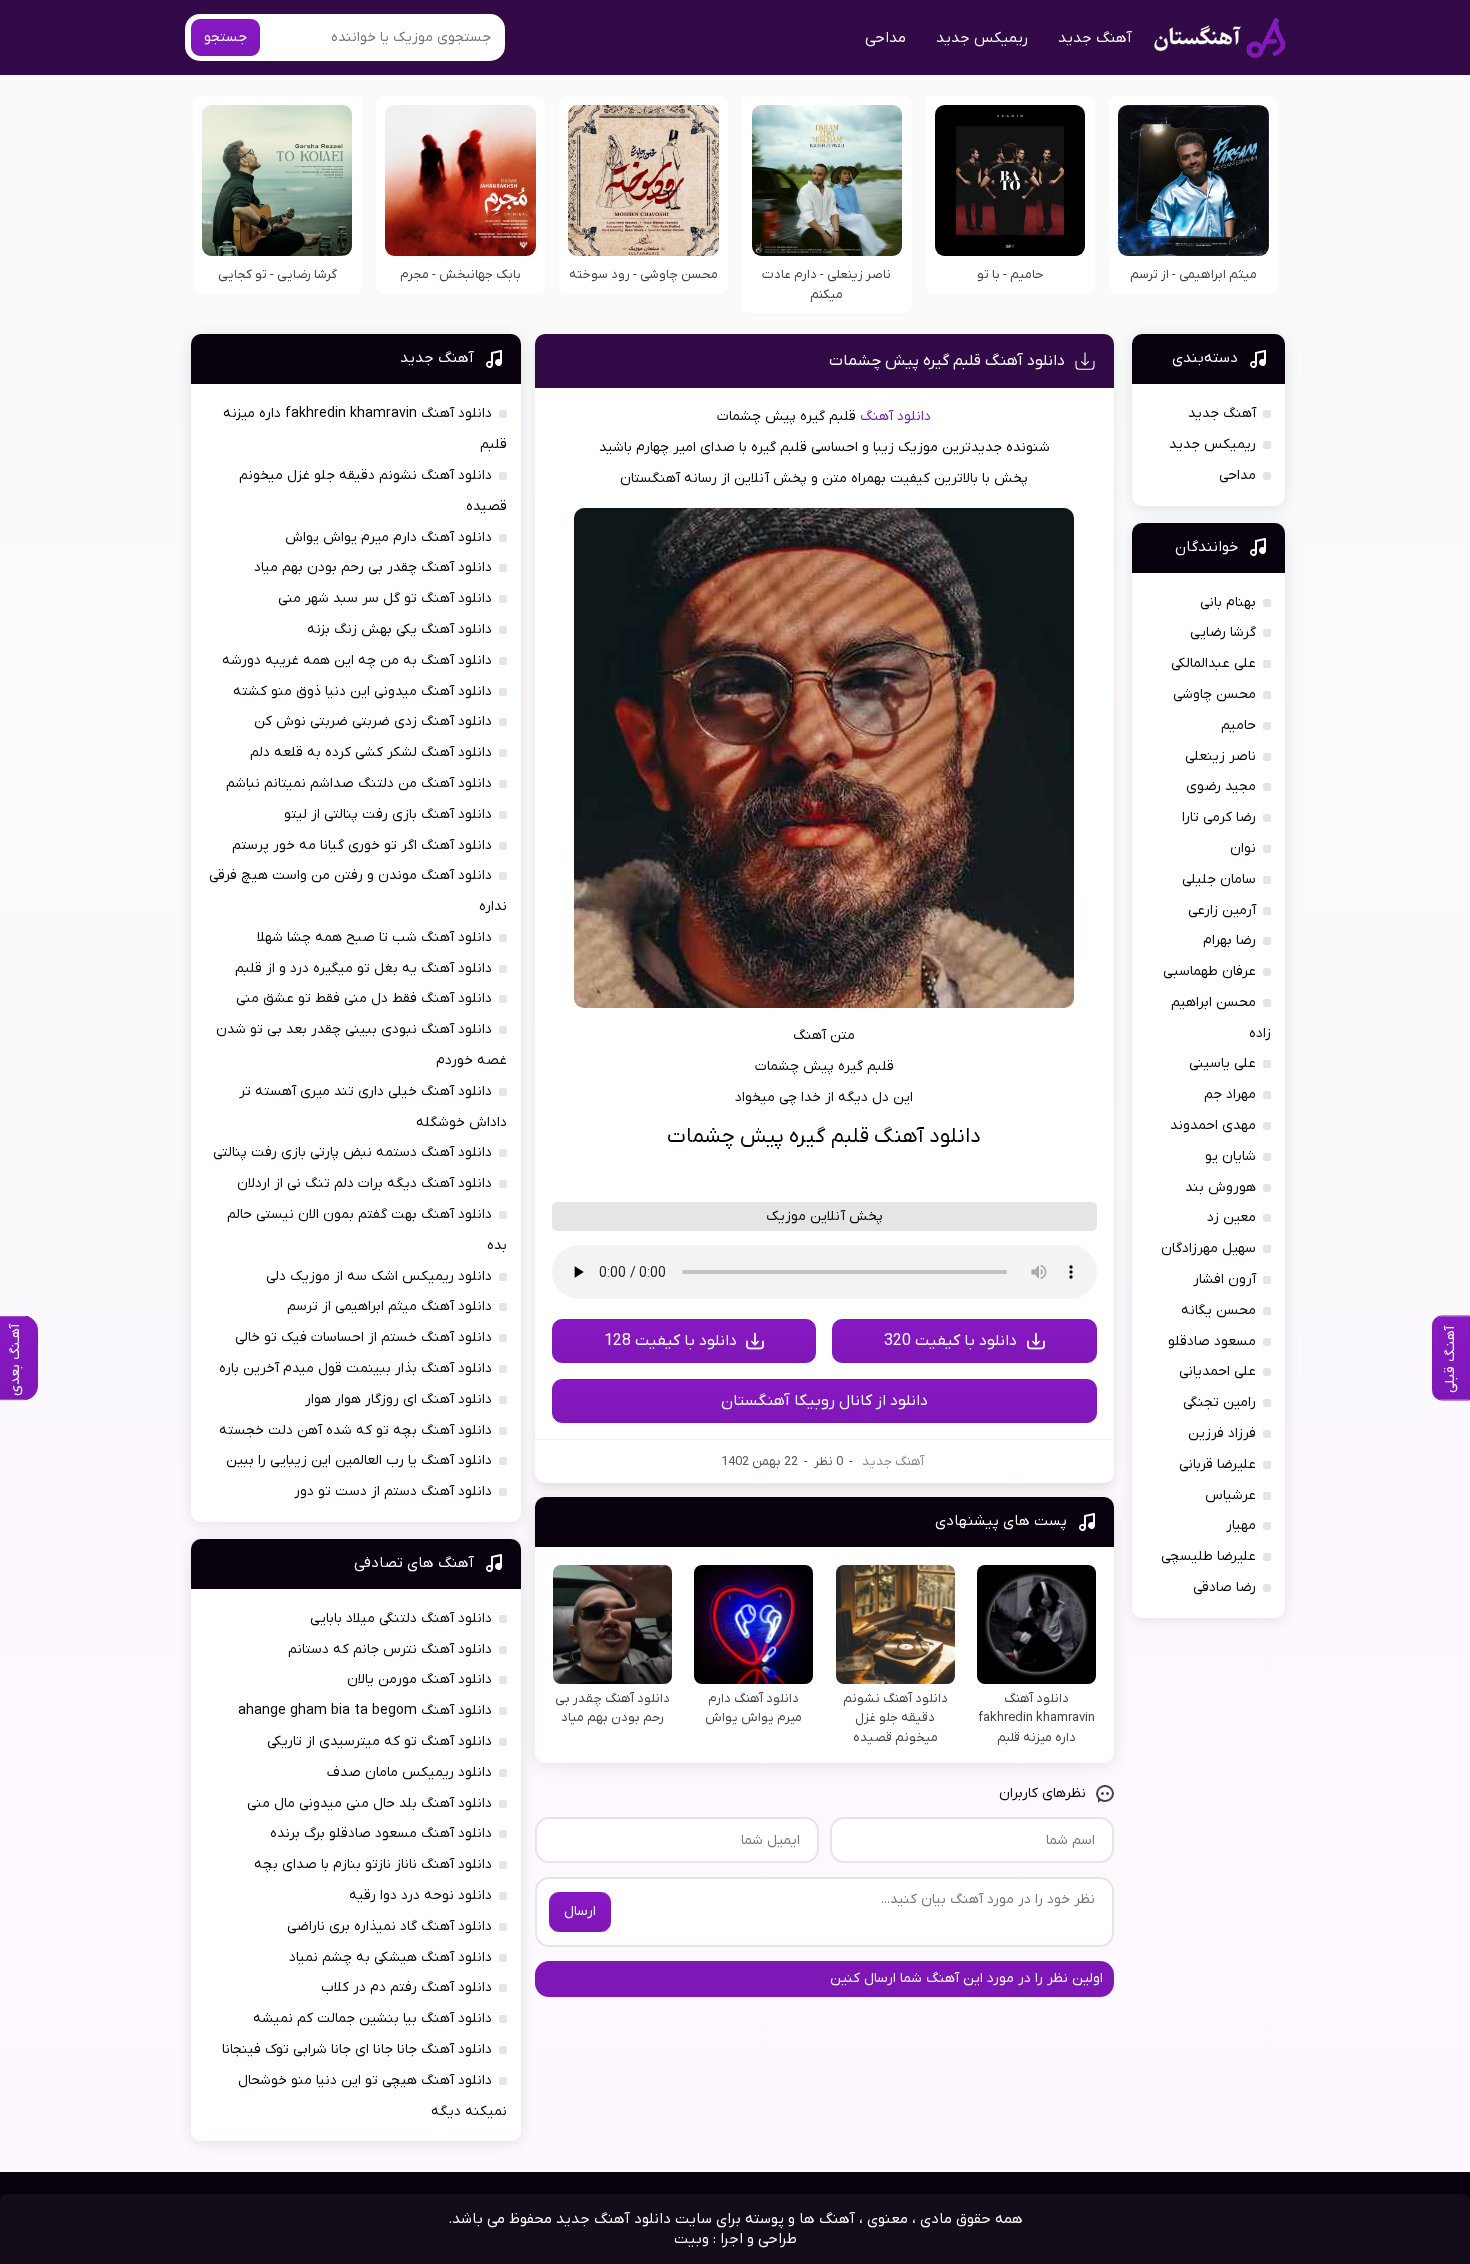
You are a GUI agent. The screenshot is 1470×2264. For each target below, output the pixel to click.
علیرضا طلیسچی (1208, 1556)
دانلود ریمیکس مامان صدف (409, 1772)
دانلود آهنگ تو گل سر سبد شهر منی (385, 598)
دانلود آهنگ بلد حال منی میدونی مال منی (369, 1803)
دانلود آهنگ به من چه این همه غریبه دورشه (357, 660)
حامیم (1238, 725)
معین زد (1231, 1217)
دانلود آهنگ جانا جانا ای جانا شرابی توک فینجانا (357, 2049)
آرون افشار (1224, 1279)
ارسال (580, 1911)
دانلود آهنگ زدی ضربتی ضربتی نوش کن (373, 721)
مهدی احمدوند (1213, 1125)
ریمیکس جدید (982, 38)
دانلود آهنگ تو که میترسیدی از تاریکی (379, 1741)
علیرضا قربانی (1217, 1464)
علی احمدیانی (1217, 1371)
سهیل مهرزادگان (1208, 1248)
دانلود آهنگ (895, 416)
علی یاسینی (1222, 1063)
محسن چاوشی (1214, 694)
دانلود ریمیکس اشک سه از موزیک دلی (379, 1276)
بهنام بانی (1228, 602)
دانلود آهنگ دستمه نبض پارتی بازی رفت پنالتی (352, 1152)
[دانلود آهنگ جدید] (1219, 38)
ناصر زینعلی (1220, 756)
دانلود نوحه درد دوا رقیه (420, 1895)
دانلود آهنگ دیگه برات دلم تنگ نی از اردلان (364, 1183)
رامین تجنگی (1219, 1402)
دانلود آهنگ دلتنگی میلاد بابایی (401, 1618)
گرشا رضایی (1223, 632)
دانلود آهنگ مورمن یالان (419, 1679)
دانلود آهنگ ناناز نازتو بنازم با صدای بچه (373, 1864)
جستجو (225, 37)
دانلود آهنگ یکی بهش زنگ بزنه (399, 629)
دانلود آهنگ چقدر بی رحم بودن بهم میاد (373, 567)
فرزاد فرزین (1222, 1433)
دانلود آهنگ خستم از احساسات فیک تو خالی (363, 1337)
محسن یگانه (1218, 1310)
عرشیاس (1230, 1495)
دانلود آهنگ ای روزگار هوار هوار (398, 1399)
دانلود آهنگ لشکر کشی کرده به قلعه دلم (371, 752)
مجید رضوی (1221, 786)
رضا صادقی (1224, 1587)
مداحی (885, 38)
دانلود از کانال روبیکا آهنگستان (824, 1401)
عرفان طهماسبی (1209, 971)
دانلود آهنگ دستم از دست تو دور (393, 1491)
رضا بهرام (1229, 940)
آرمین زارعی (1222, 910)
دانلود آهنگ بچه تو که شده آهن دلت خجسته (355, 1430)
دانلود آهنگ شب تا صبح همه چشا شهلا (374, 937)
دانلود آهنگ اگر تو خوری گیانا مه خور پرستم (362, 845)
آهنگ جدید (1095, 38)
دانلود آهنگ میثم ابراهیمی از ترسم (389, 1306)
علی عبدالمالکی (1213, 663)
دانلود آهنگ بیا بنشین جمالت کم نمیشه (372, 2018)
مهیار (1241, 1525)
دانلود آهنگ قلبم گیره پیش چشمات (947, 361)
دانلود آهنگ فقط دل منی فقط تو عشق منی (364, 998)
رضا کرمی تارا (1219, 817)
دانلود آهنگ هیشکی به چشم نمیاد (390, 1957)
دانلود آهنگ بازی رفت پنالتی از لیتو (388, 814)
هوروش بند (1220, 1187)
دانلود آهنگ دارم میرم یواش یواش (388, 537)
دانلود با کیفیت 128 (670, 1341)
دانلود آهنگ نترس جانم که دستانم (390, 1649)
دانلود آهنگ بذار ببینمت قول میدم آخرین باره (355, 1368)
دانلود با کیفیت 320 (950, 1341)
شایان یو (1230, 1156)
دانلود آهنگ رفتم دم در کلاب (406, 1987)
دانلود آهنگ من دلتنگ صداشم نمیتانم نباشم (359, 783)
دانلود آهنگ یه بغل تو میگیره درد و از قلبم (363, 968)
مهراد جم (1230, 1094)
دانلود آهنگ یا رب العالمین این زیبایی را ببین (359, 1460)
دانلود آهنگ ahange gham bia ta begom (365, 1710)
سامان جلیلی (1219, 879)
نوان (1243, 848)
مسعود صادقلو (1212, 1341)
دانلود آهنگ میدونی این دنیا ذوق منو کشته (362, 691)
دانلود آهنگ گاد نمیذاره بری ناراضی (389, 1926)
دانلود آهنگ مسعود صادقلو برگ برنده (381, 1833)
